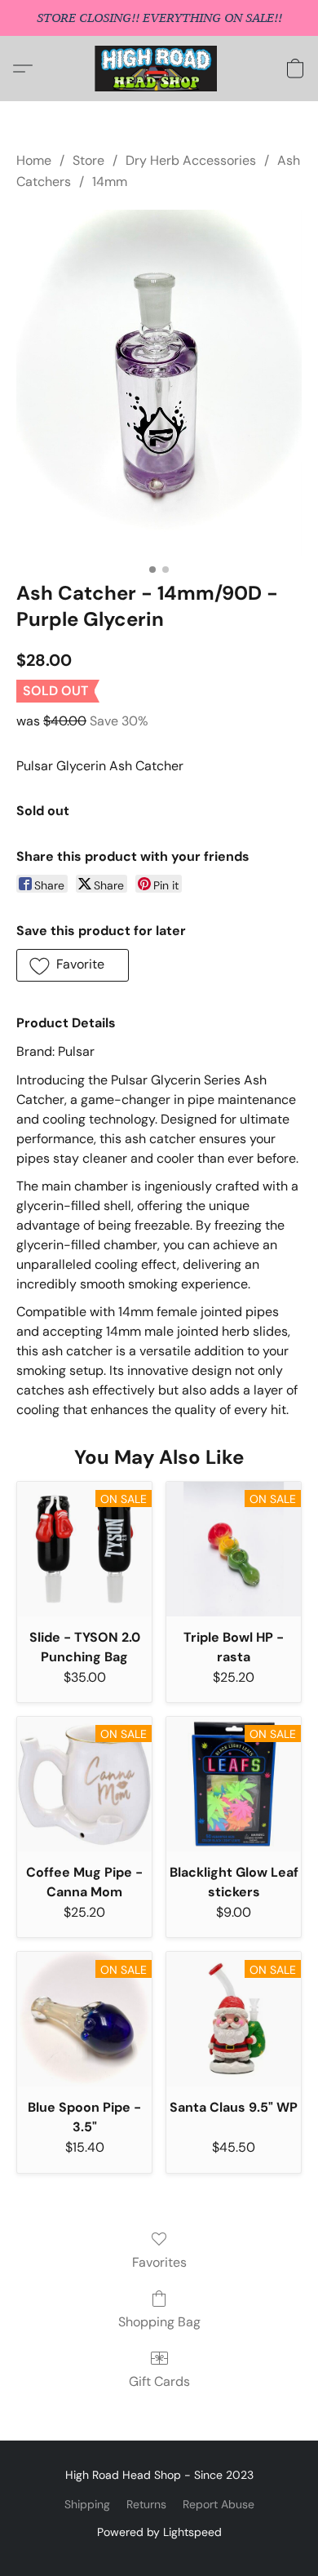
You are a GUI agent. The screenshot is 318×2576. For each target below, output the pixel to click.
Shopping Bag (159, 2322)
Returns (146, 2504)
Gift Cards (159, 2381)
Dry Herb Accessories (191, 160)
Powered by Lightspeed (159, 2532)
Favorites (159, 2262)
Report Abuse (219, 2504)
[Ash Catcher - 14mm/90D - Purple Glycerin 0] (159, 383)
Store (88, 160)
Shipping (87, 2504)
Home (34, 160)
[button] (159, 69)
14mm (110, 182)
